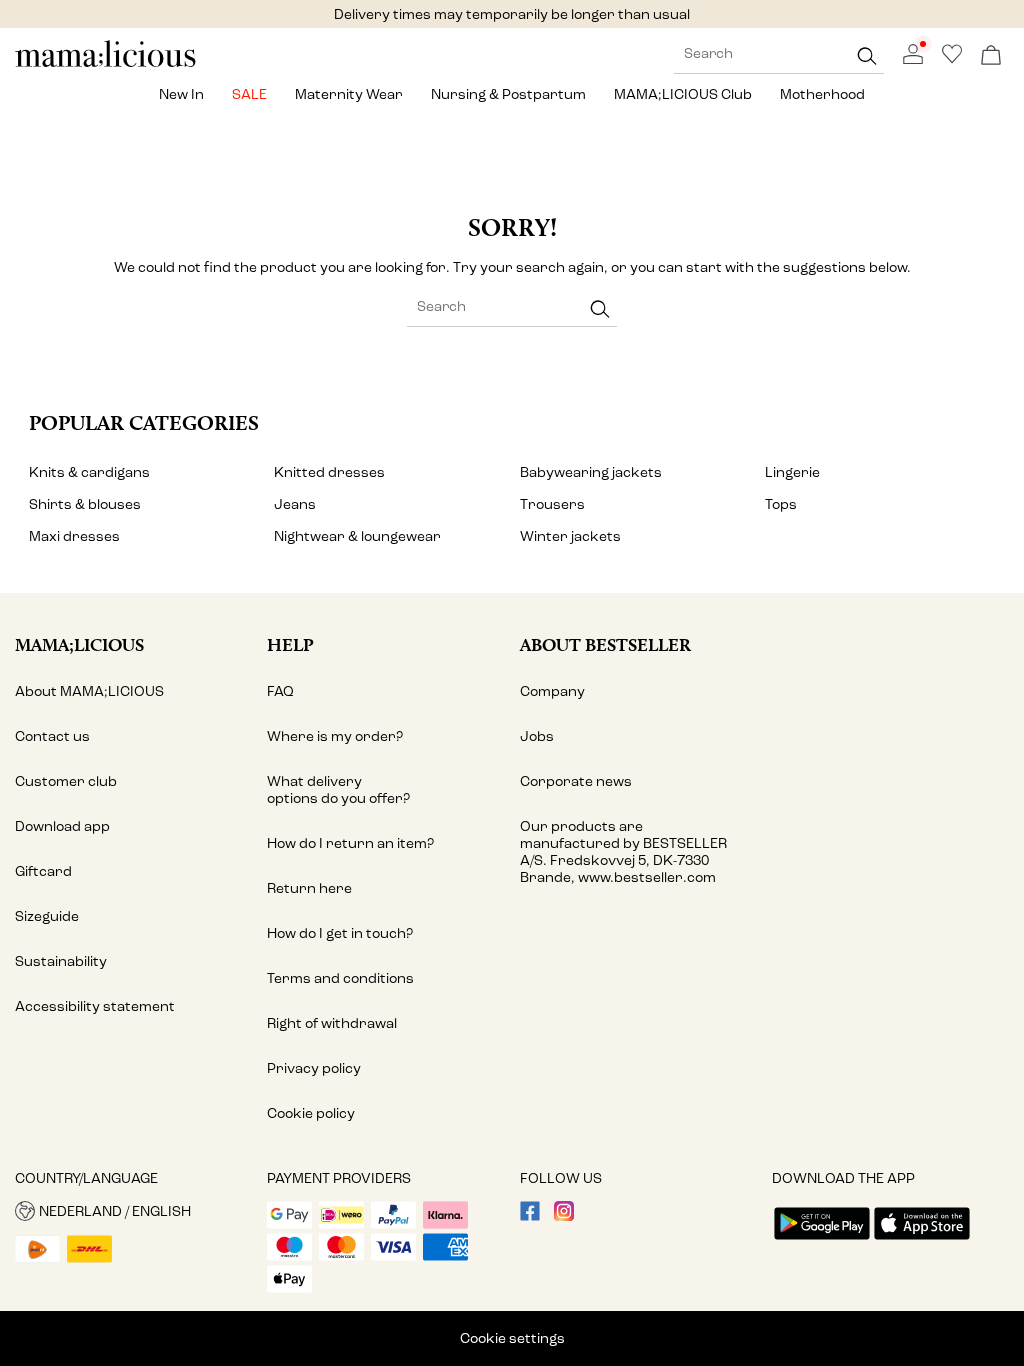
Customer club (66, 781)
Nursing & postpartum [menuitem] (508, 94)
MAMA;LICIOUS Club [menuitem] (683, 94)
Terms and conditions (340, 978)
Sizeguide (47, 916)
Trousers (552, 504)
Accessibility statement (95, 1006)
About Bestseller (605, 644)
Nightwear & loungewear (357, 536)
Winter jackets (570, 536)
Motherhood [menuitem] (822, 94)
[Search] (867, 55)
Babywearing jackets (591, 472)
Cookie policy (311, 1113)
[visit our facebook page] (530, 1216)
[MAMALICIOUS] (106, 64)
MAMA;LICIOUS (79, 644)
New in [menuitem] (181, 94)
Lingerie (792, 472)
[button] (133, 1211)
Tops (781, 504)
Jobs (537, 736)
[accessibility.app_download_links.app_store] (922, 1241)
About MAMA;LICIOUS (89, 691)
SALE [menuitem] (249, 94)
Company (552, 691)
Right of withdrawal (332, 1023)
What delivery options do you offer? (338, 790)
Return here (309, 888)
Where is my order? (335, 736)
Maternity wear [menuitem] (349, 94)
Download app (62, 826)
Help (290, 644)
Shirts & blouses (85, 504)
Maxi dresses (74, 536)
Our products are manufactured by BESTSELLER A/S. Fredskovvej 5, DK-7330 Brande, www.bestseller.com (623, 852)
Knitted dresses (329, 472)
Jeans (295, 504)
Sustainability (61, 961)
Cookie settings (512, 1338)
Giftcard (43, 871)
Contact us (52, 736)
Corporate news (576, 781)
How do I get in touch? (340, 933)
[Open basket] (991, 56)
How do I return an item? (350, 843)
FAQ (280, 691)
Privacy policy (314, 1068)
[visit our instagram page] (564, 1216)
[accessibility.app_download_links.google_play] (822, 1241)
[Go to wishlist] (952, 59)
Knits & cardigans (89, 472)
